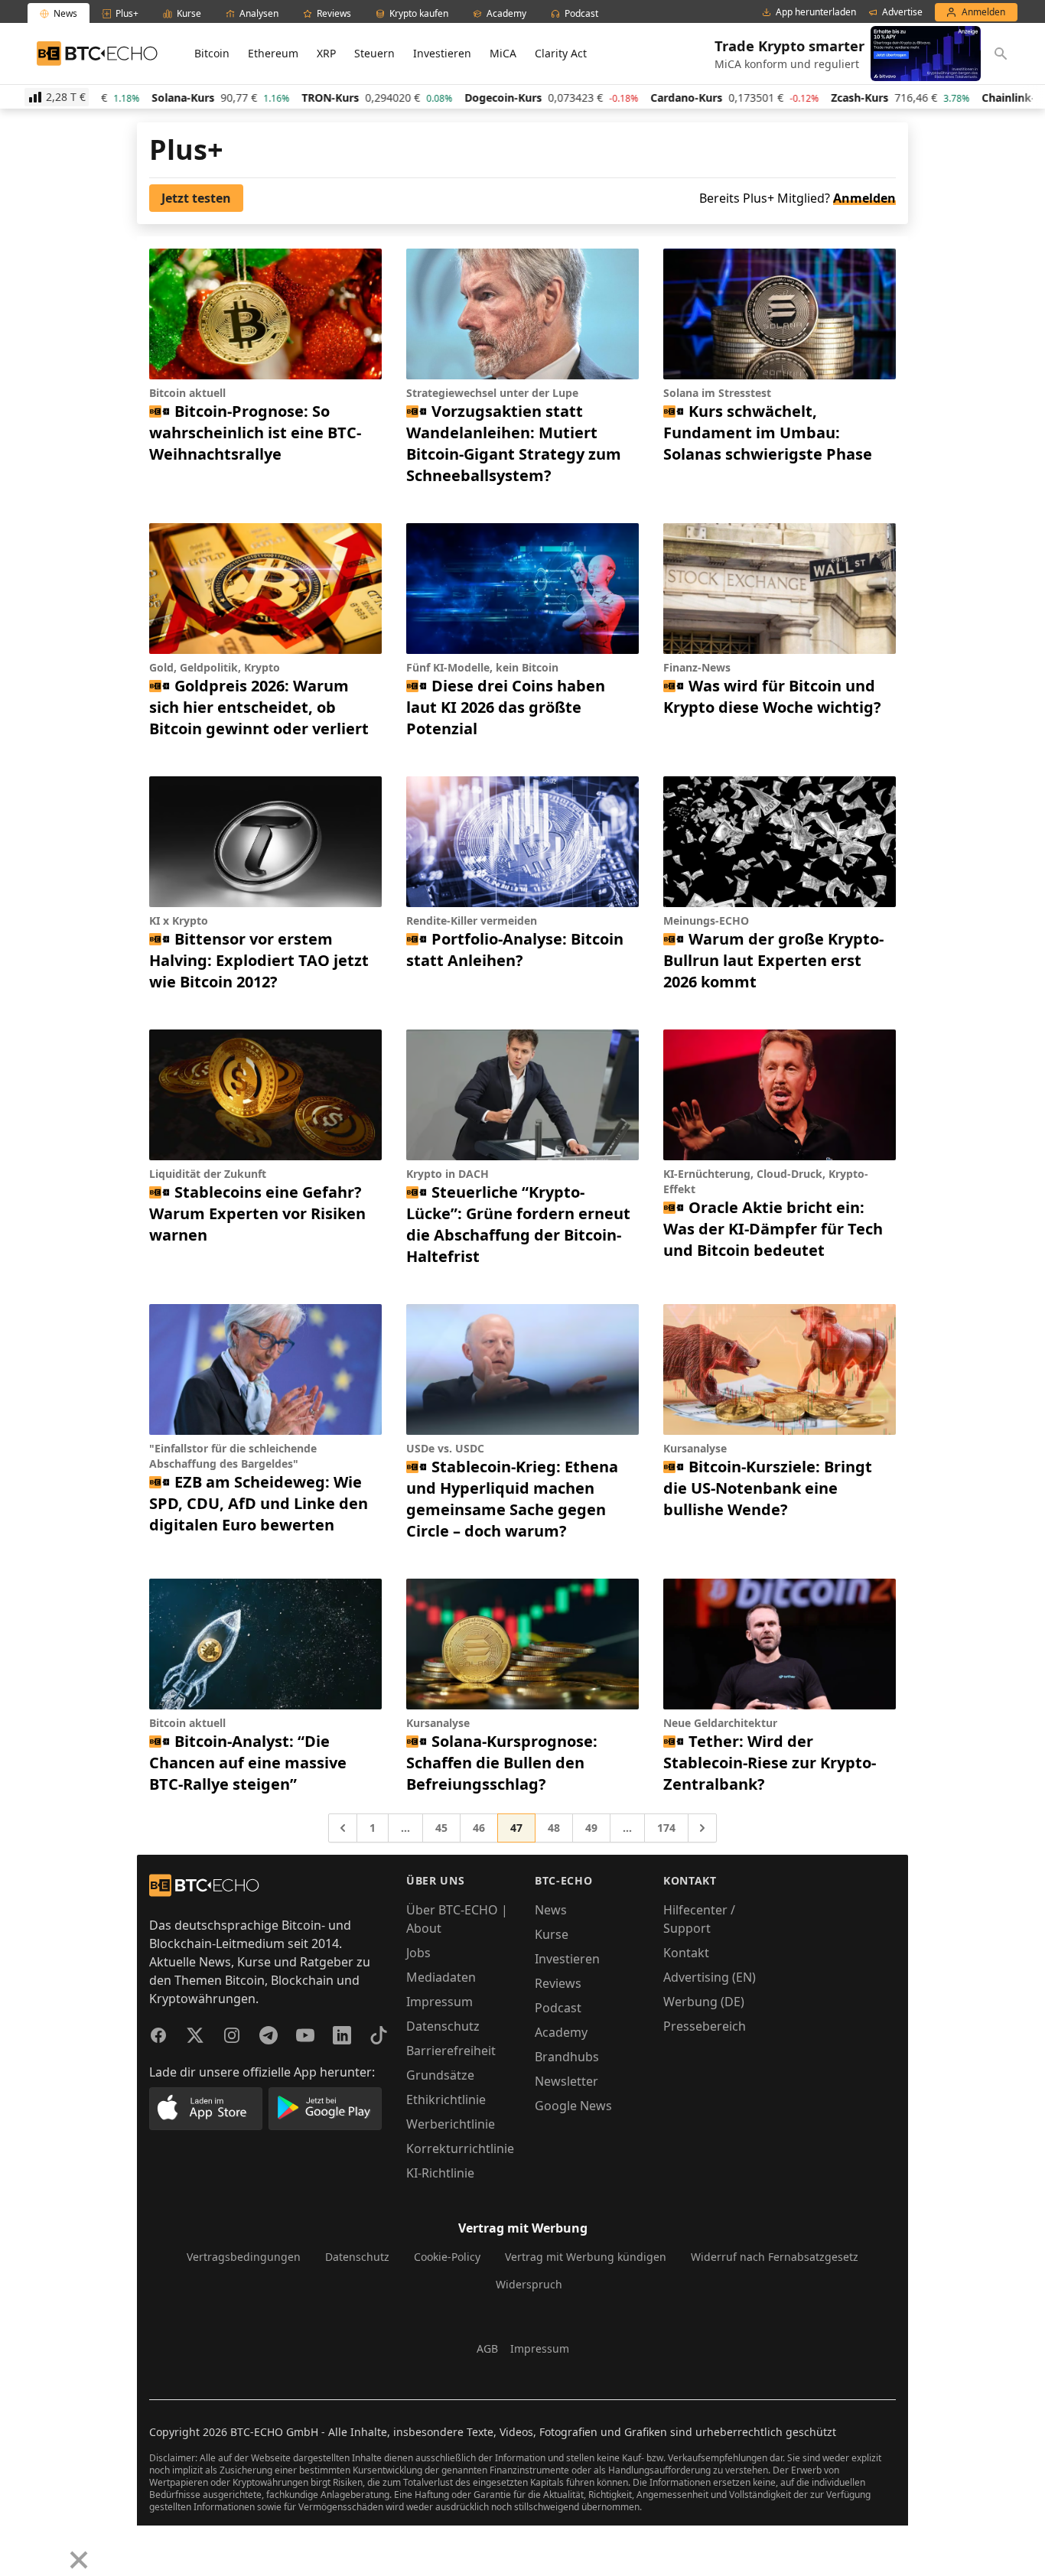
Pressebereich (705, 2026)
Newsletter (566, 2081)
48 (554, 1828)
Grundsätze (440, 2075)
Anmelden (864, 198)
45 (441, 1828)
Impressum (439, 2002)
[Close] (79, 2560)
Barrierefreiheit (451, 2051)
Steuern (374, 53)
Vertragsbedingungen (244, 2257)
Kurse (552, 1934)
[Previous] (17, 2548)
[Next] (50, 2548)
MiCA (503, 53)
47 (516, 1828)
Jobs (418, 1953)
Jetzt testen (196, 198)
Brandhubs (567, 2057)
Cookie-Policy (447, 2257)
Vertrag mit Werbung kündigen (586, 2257)
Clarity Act (561, 53)
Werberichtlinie (451, 2124)
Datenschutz (443, 2026)
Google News (573, 2106)
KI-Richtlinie (440, 2173)
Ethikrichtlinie (446, 2100)
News (551, 1910)
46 (479, 1828)
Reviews (558, 1983)
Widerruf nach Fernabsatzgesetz (775, 2257)
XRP (326, 53)
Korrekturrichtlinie (460, 2148)
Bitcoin (212, 53)
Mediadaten (441, 1977)
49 (591, 1828)
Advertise (902, 12)
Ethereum (273, 53)
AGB (487, 2348)
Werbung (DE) (704, 2002)
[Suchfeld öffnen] (1001, 54)
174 (666, 1828)
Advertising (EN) (710, 1977)
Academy (561, 2032)
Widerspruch (529, 2284)
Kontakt (686, 1953)
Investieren (442, 53)
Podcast (558, 2008)
